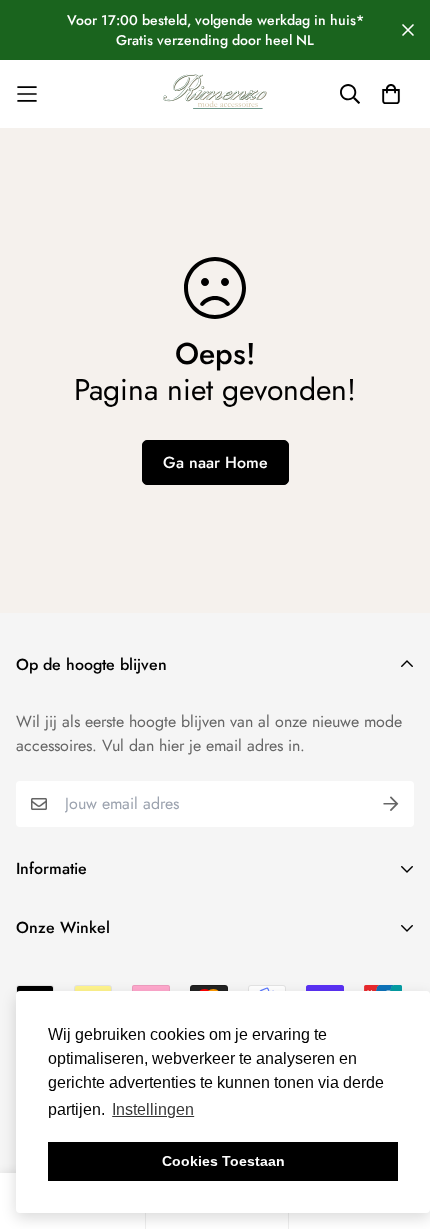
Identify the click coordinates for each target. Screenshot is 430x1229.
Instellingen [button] (153, 1109)
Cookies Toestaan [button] (223, 1161)
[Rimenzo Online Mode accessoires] (215, 94)
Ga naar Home (215, 462)
